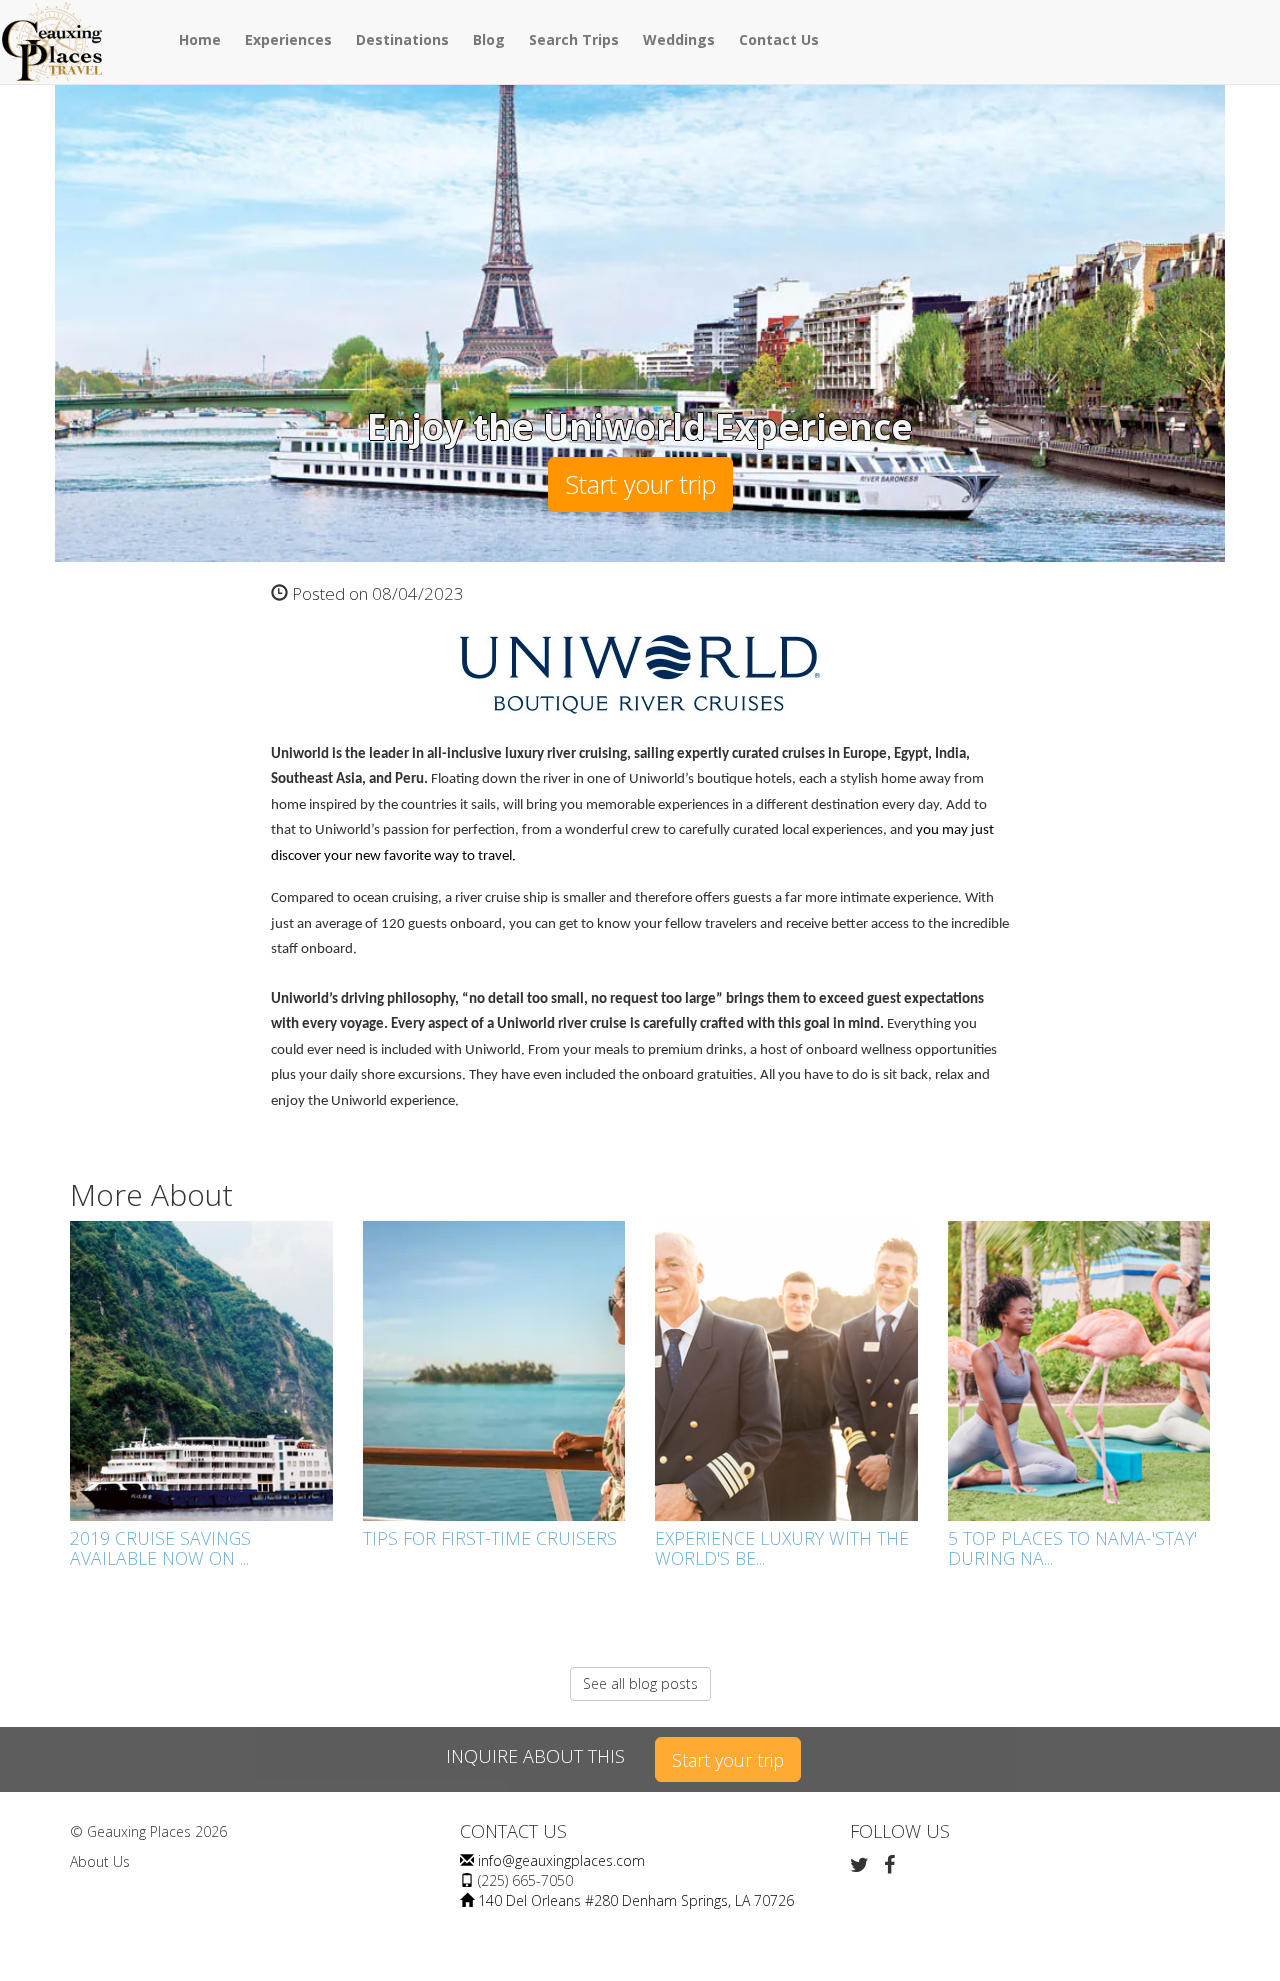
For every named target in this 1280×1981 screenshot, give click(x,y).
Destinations (402, 39)
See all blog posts (640, 1683)
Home (200, 39)
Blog (489, 39)
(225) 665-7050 (525, 1880)
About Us (100, 1861)
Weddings (679, 39)
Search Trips (574, 39)
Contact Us (779, 39)
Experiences (288, 39)
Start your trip (640, 484)
